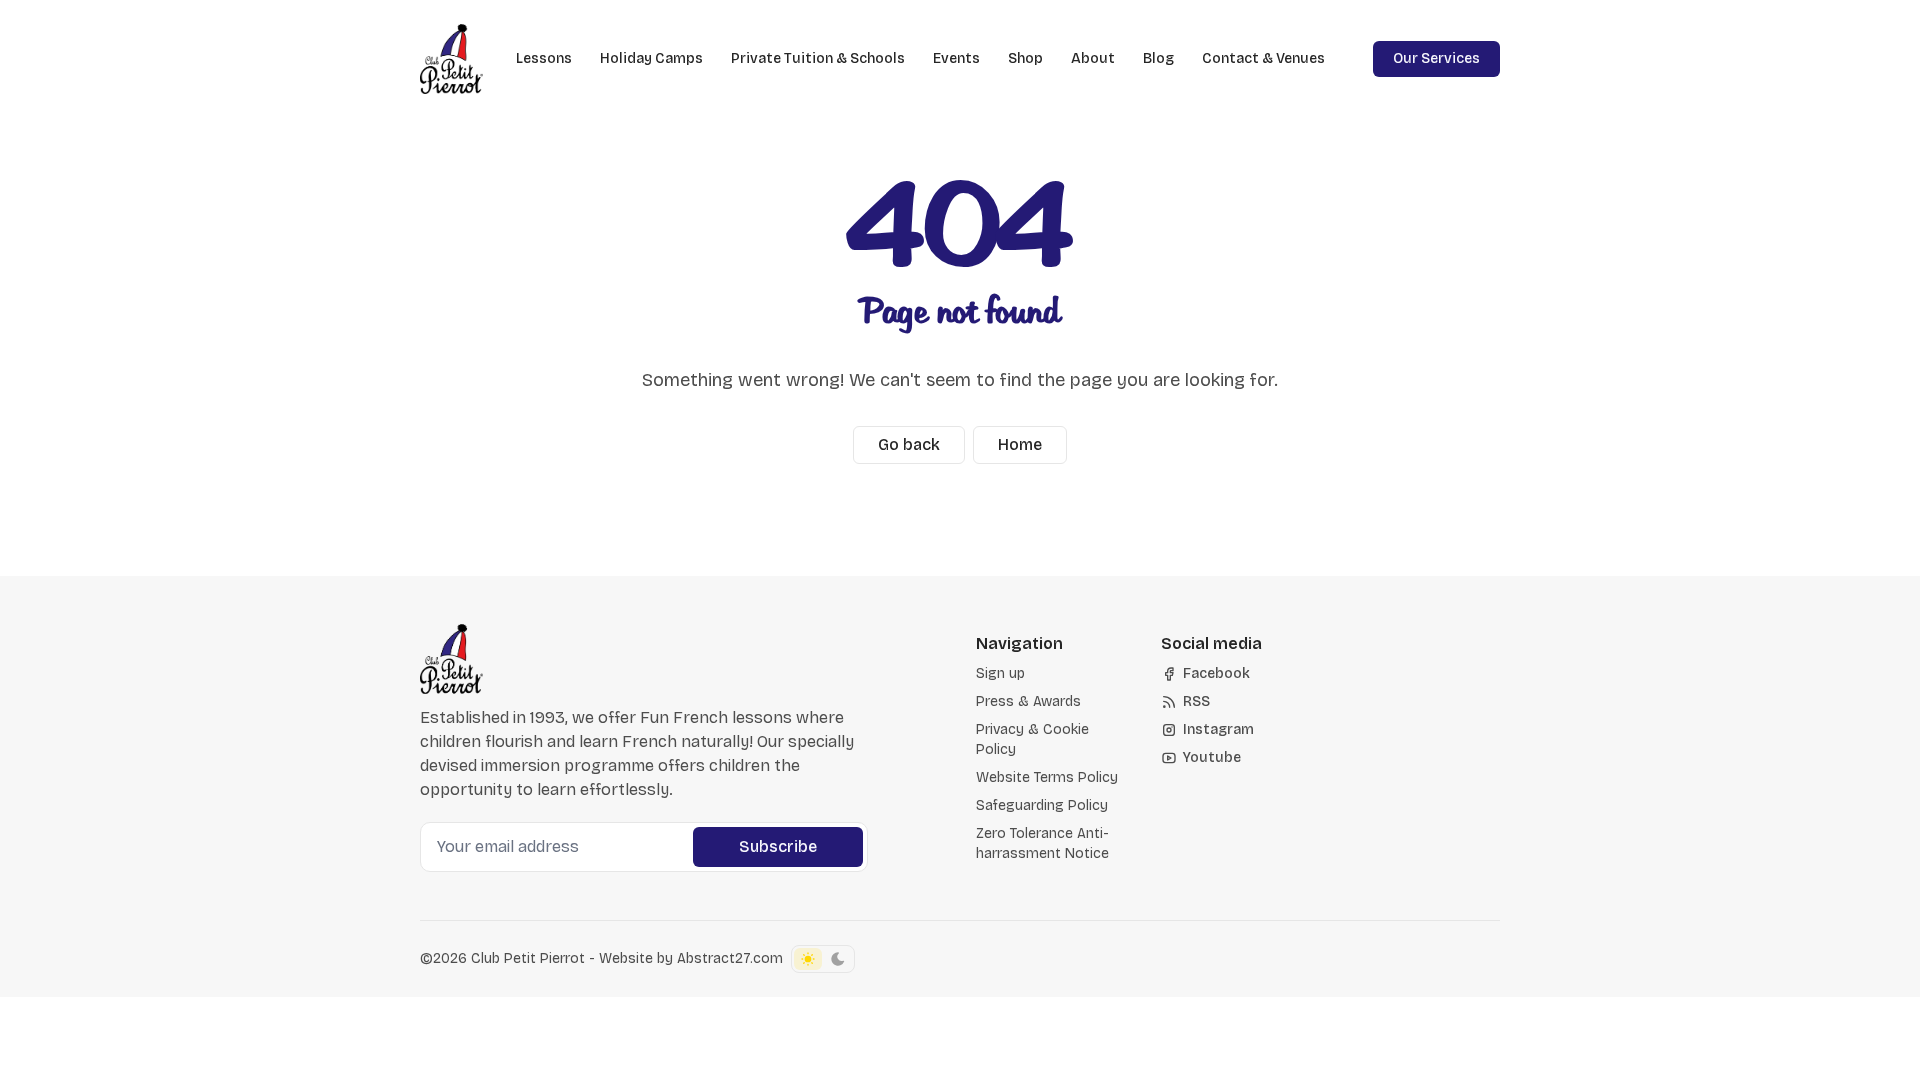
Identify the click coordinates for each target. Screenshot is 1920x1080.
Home (1020, 444)
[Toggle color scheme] (823, 959)
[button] (1000, 674)
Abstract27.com (730, 958)
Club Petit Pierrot (528, 958)
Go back (909, 444)
